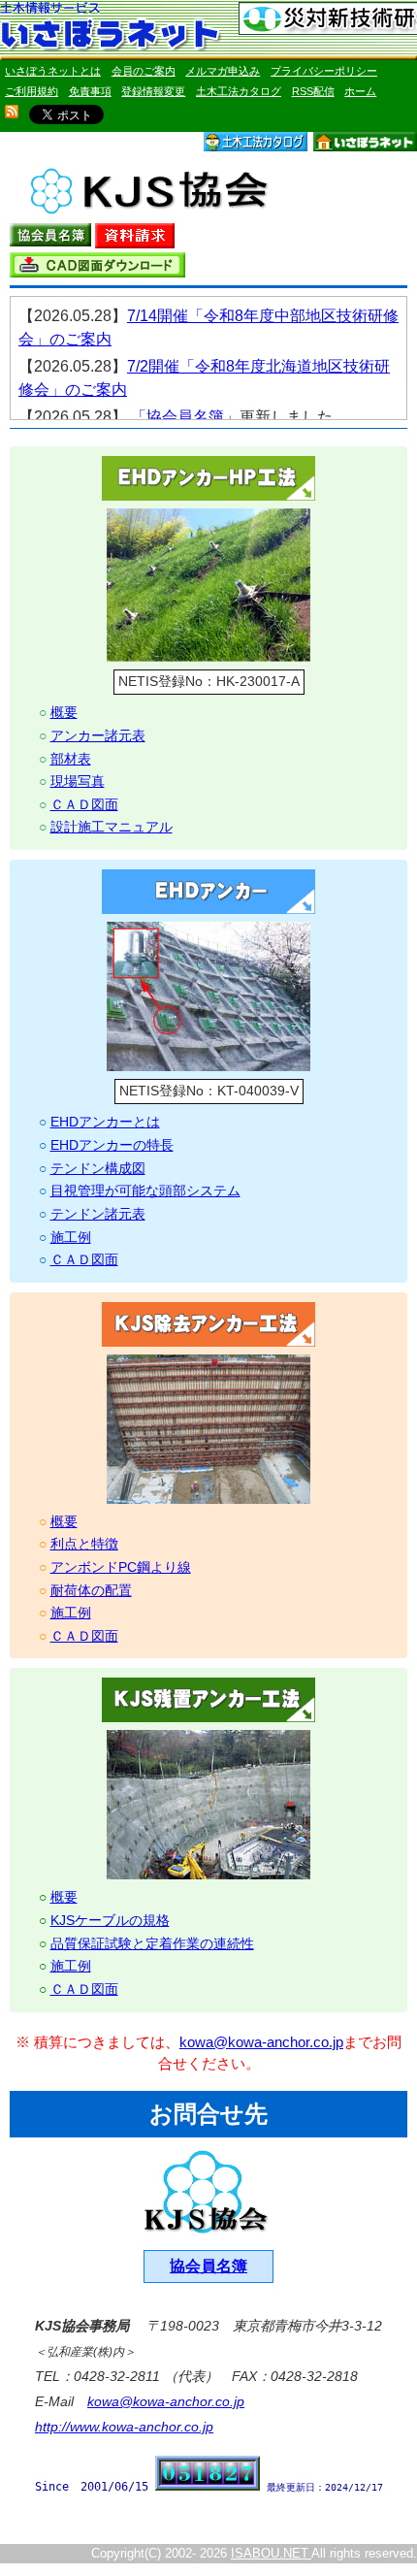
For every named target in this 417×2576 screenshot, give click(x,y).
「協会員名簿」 (185, 417)
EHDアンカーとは (105, 1122)
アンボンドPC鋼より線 (121, 1567)
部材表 (71, 759)
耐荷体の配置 (91, 1590)
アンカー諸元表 (98, 735)
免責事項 (90, 91)
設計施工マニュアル (112, 827)
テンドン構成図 (98, 1168)
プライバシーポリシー (324, 71)
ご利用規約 (32, 91)
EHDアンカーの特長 (112, 1145)
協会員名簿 (208, 2266)
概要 (64, 712)
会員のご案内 (144, 71)
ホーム (360, 91)
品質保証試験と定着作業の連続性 (152, 1943)
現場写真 (78, 781)
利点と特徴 (84, 1544)
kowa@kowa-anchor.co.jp (261, 2042)
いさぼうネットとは (53, 71)
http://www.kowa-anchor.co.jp (124, 2427)
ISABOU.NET (271, 2553)
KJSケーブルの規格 (110, 1920)
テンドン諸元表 (98, 1214)
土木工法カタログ (239, 91)
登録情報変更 (153, 91)
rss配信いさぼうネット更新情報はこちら (12, 112)
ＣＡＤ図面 (84, 804)
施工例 (71, 1237)
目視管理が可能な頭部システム (145, 1190)
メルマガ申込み (223, 71)
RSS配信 (313, 91)
